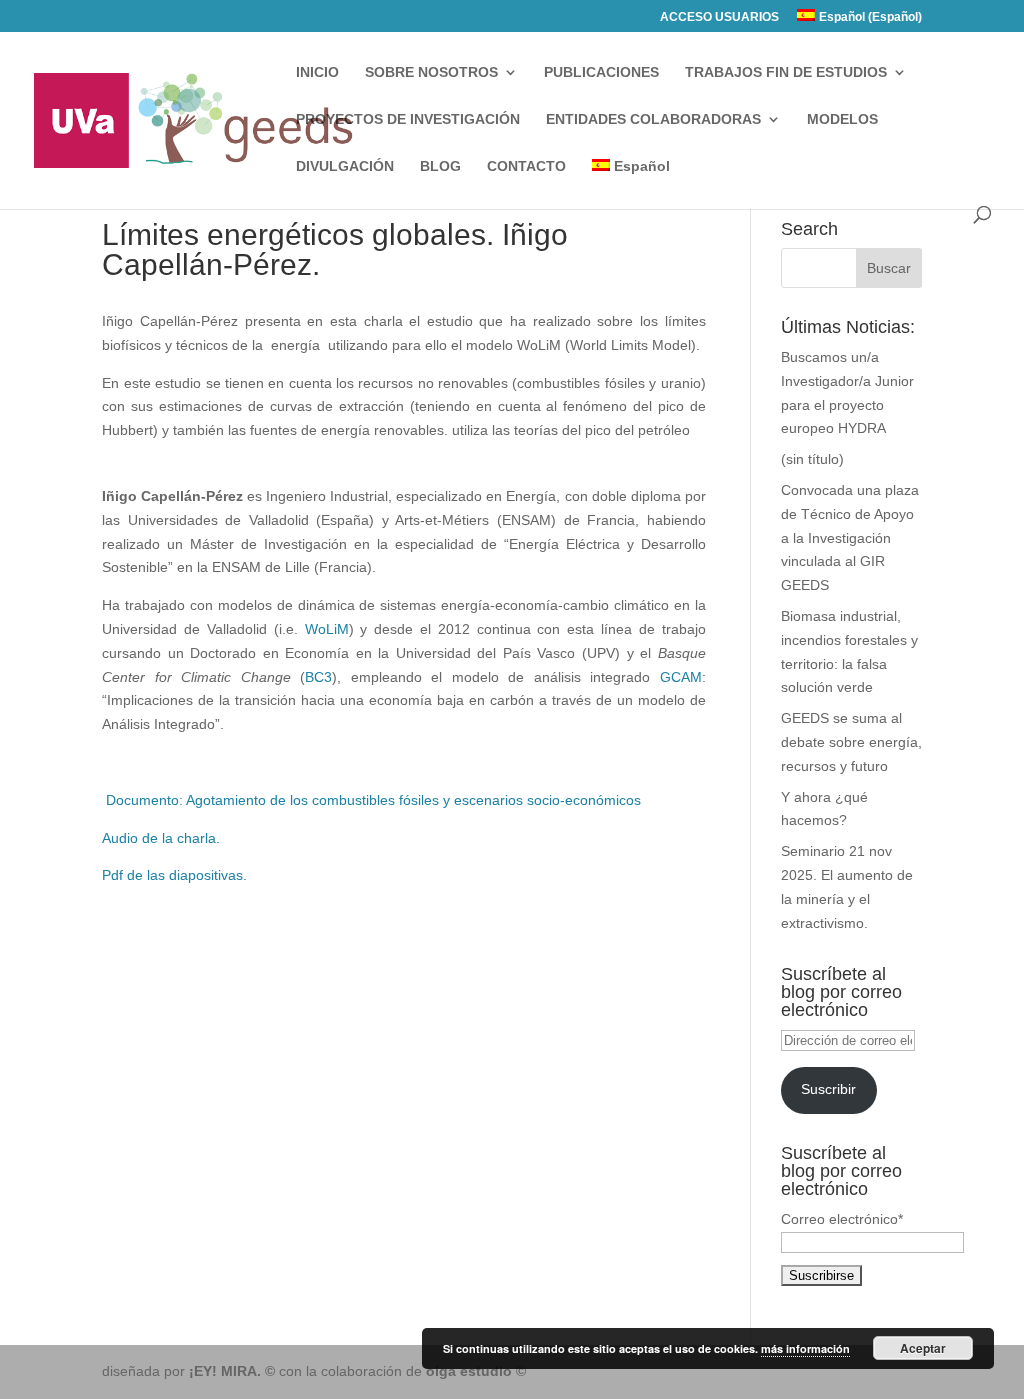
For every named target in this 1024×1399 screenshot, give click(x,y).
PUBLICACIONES (601, 72)
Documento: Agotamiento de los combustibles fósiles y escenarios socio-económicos (371, 800)
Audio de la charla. (161, 838)
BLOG (440, 166)
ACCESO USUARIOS (719, 17)
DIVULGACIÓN (345, 166)
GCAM (681, 677)
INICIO (317, 72)
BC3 (318, 677)
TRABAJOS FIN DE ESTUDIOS (786, 72)
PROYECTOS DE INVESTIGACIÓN (408, 119)
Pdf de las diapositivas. (174, 875)
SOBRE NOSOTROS (431, 72)
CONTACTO (526, 166)
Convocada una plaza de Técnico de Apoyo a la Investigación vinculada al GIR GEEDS (850, 537)
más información (805, 1348)
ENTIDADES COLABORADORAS (653, 119)
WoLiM (327, 629)
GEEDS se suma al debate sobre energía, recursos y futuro (851, 742)
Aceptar (923, 1348)
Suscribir (828, 1089)
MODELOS (842, 119)
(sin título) (812, 459)
